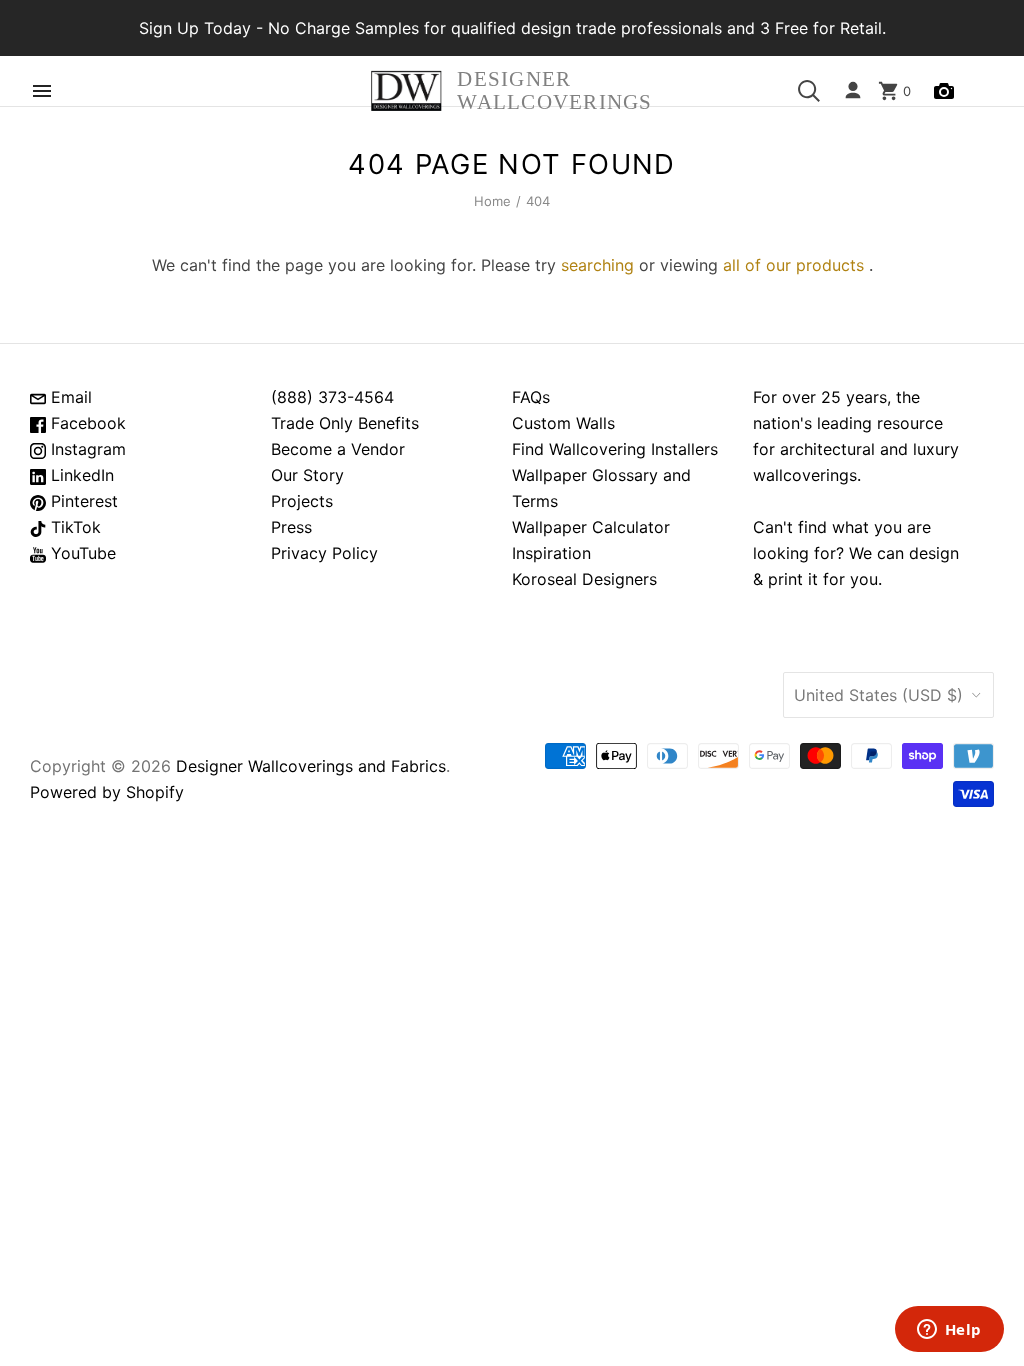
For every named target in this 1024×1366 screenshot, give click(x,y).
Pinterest (82, 501)
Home (493, 201)
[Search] (809, 91)
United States (878, 695)
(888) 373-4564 (332, 397)
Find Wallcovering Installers (615, 449)
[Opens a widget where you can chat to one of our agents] (949, 1331)
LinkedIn (80, 475)
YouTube (81, 553)
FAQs (531, 397)
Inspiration (551, 553)
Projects (302, 501)
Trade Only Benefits (345, 423)
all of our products (793, 265)
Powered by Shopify (107, 792)
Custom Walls (563, 423)
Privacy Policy (324, 553)
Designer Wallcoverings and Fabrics (311, 766)
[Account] (853, 91)
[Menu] (42, 91)
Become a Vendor (338, 449)
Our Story (307, 475)
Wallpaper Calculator (591, 527)
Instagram (86, 449)
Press (291, 527)
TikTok (73, 527)
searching (597, 265)
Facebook (86, 423)
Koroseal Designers (584, 579)
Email (69, 397)
